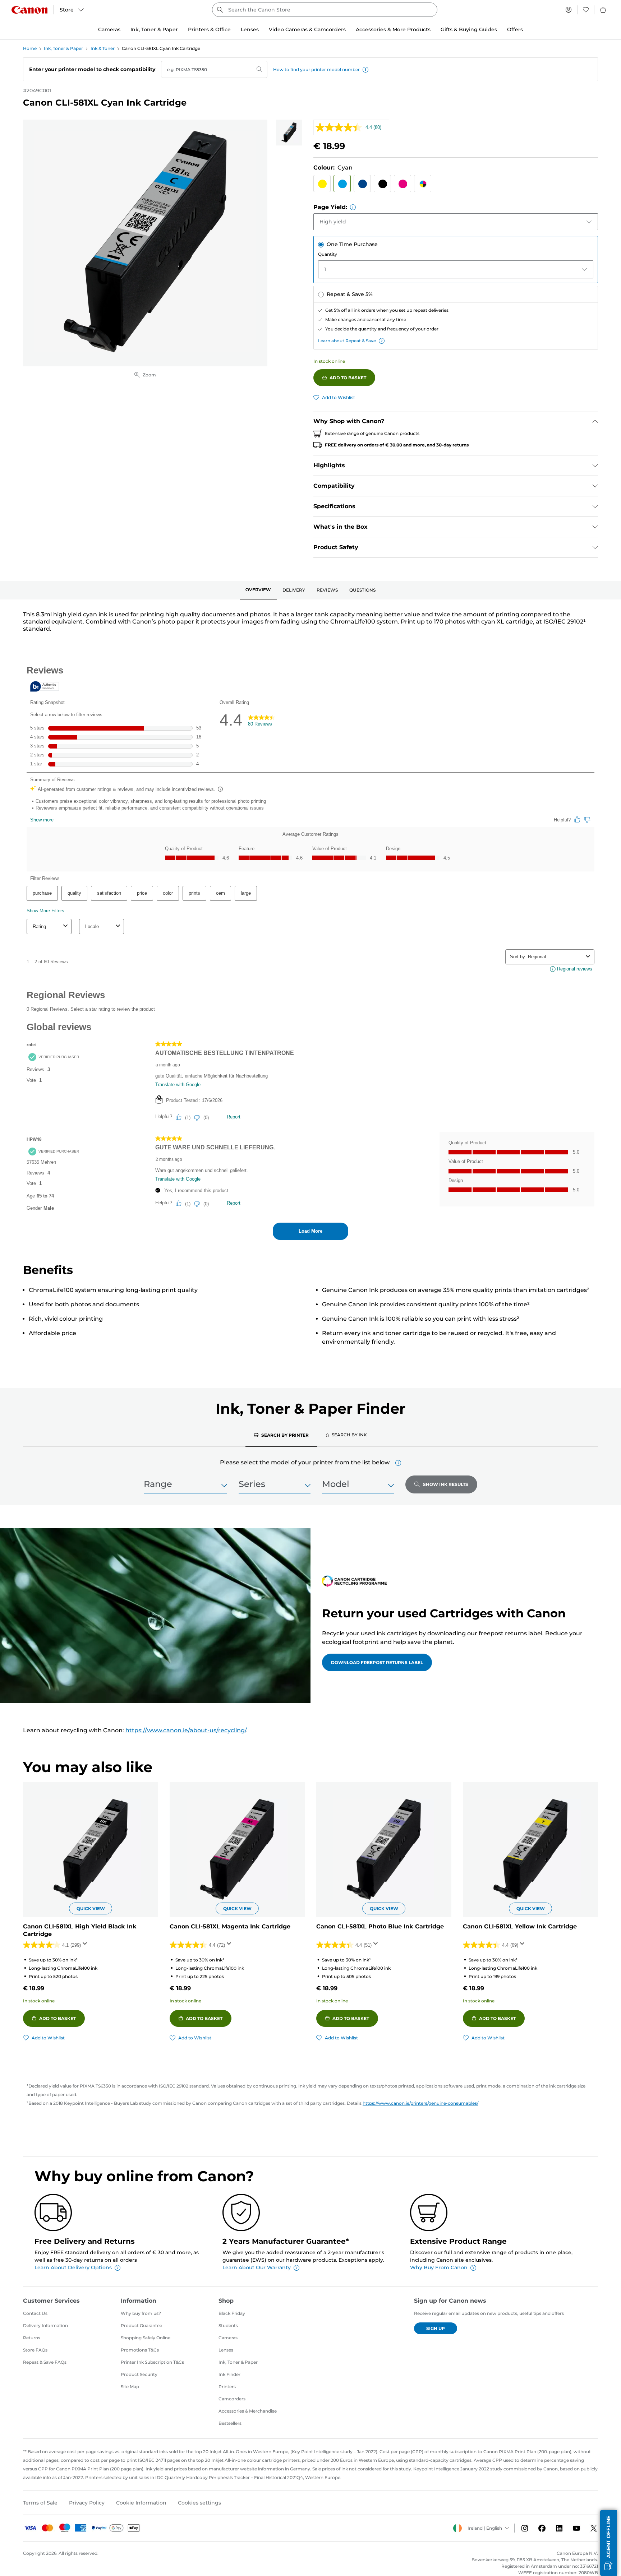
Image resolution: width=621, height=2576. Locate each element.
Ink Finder (229, 2374)
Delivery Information (45, 2325)
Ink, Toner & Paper (63, 48)
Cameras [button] (109, 29)
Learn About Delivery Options (73, 2267)
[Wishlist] (586, 10)
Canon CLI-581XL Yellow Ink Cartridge (520, 1926)
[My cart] (603, 10)
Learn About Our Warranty (257, 2267)
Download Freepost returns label (377, 1662)
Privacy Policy (87, 2503)
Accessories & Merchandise (248, 2411)
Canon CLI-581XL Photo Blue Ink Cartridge (380, 1926)
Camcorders (232, 2399)
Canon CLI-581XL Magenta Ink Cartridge (230, 1926)
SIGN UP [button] (436, 2328)
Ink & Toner (103, 48)
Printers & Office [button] (209, 29)
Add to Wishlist (339, 397)
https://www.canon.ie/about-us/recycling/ (186, 1730)
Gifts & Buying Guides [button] (469, 29)
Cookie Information (141, 2503)
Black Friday (232, 2313)
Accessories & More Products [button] (393, 29)
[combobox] (325, 10)
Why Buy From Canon (439, 2267)
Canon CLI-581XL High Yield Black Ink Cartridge (80, 1930)
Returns (32, 2338)
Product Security (139, 2374)
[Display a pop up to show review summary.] (86, 1946)
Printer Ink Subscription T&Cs (152, 2362)
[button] (365, 70)
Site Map (130, 2387)
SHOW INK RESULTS (446, 1484)
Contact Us (35, 2313)
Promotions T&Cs (140, 2350)
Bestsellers (230, 2423)
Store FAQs (35, 2350)
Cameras (228, 2338)
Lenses (226, 2350)
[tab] (258, 590)
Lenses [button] (250, 29)
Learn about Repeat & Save (347, 341)
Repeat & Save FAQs (45, 2362)
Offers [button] (515, 29)
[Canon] (29, 10)
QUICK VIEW (91, 1908)
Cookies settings (199, 2503)
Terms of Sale (40, 2503)
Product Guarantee (141, 2325)
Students (228, 2325)
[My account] (569, 10)
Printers (227, 2387)
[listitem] (289, 133)
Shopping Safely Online (146, 2338)
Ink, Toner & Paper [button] (154, 29)
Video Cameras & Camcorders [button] (307, 29)
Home (30, 48)
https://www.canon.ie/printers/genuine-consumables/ (420, 2103)
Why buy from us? (141, 2313)
